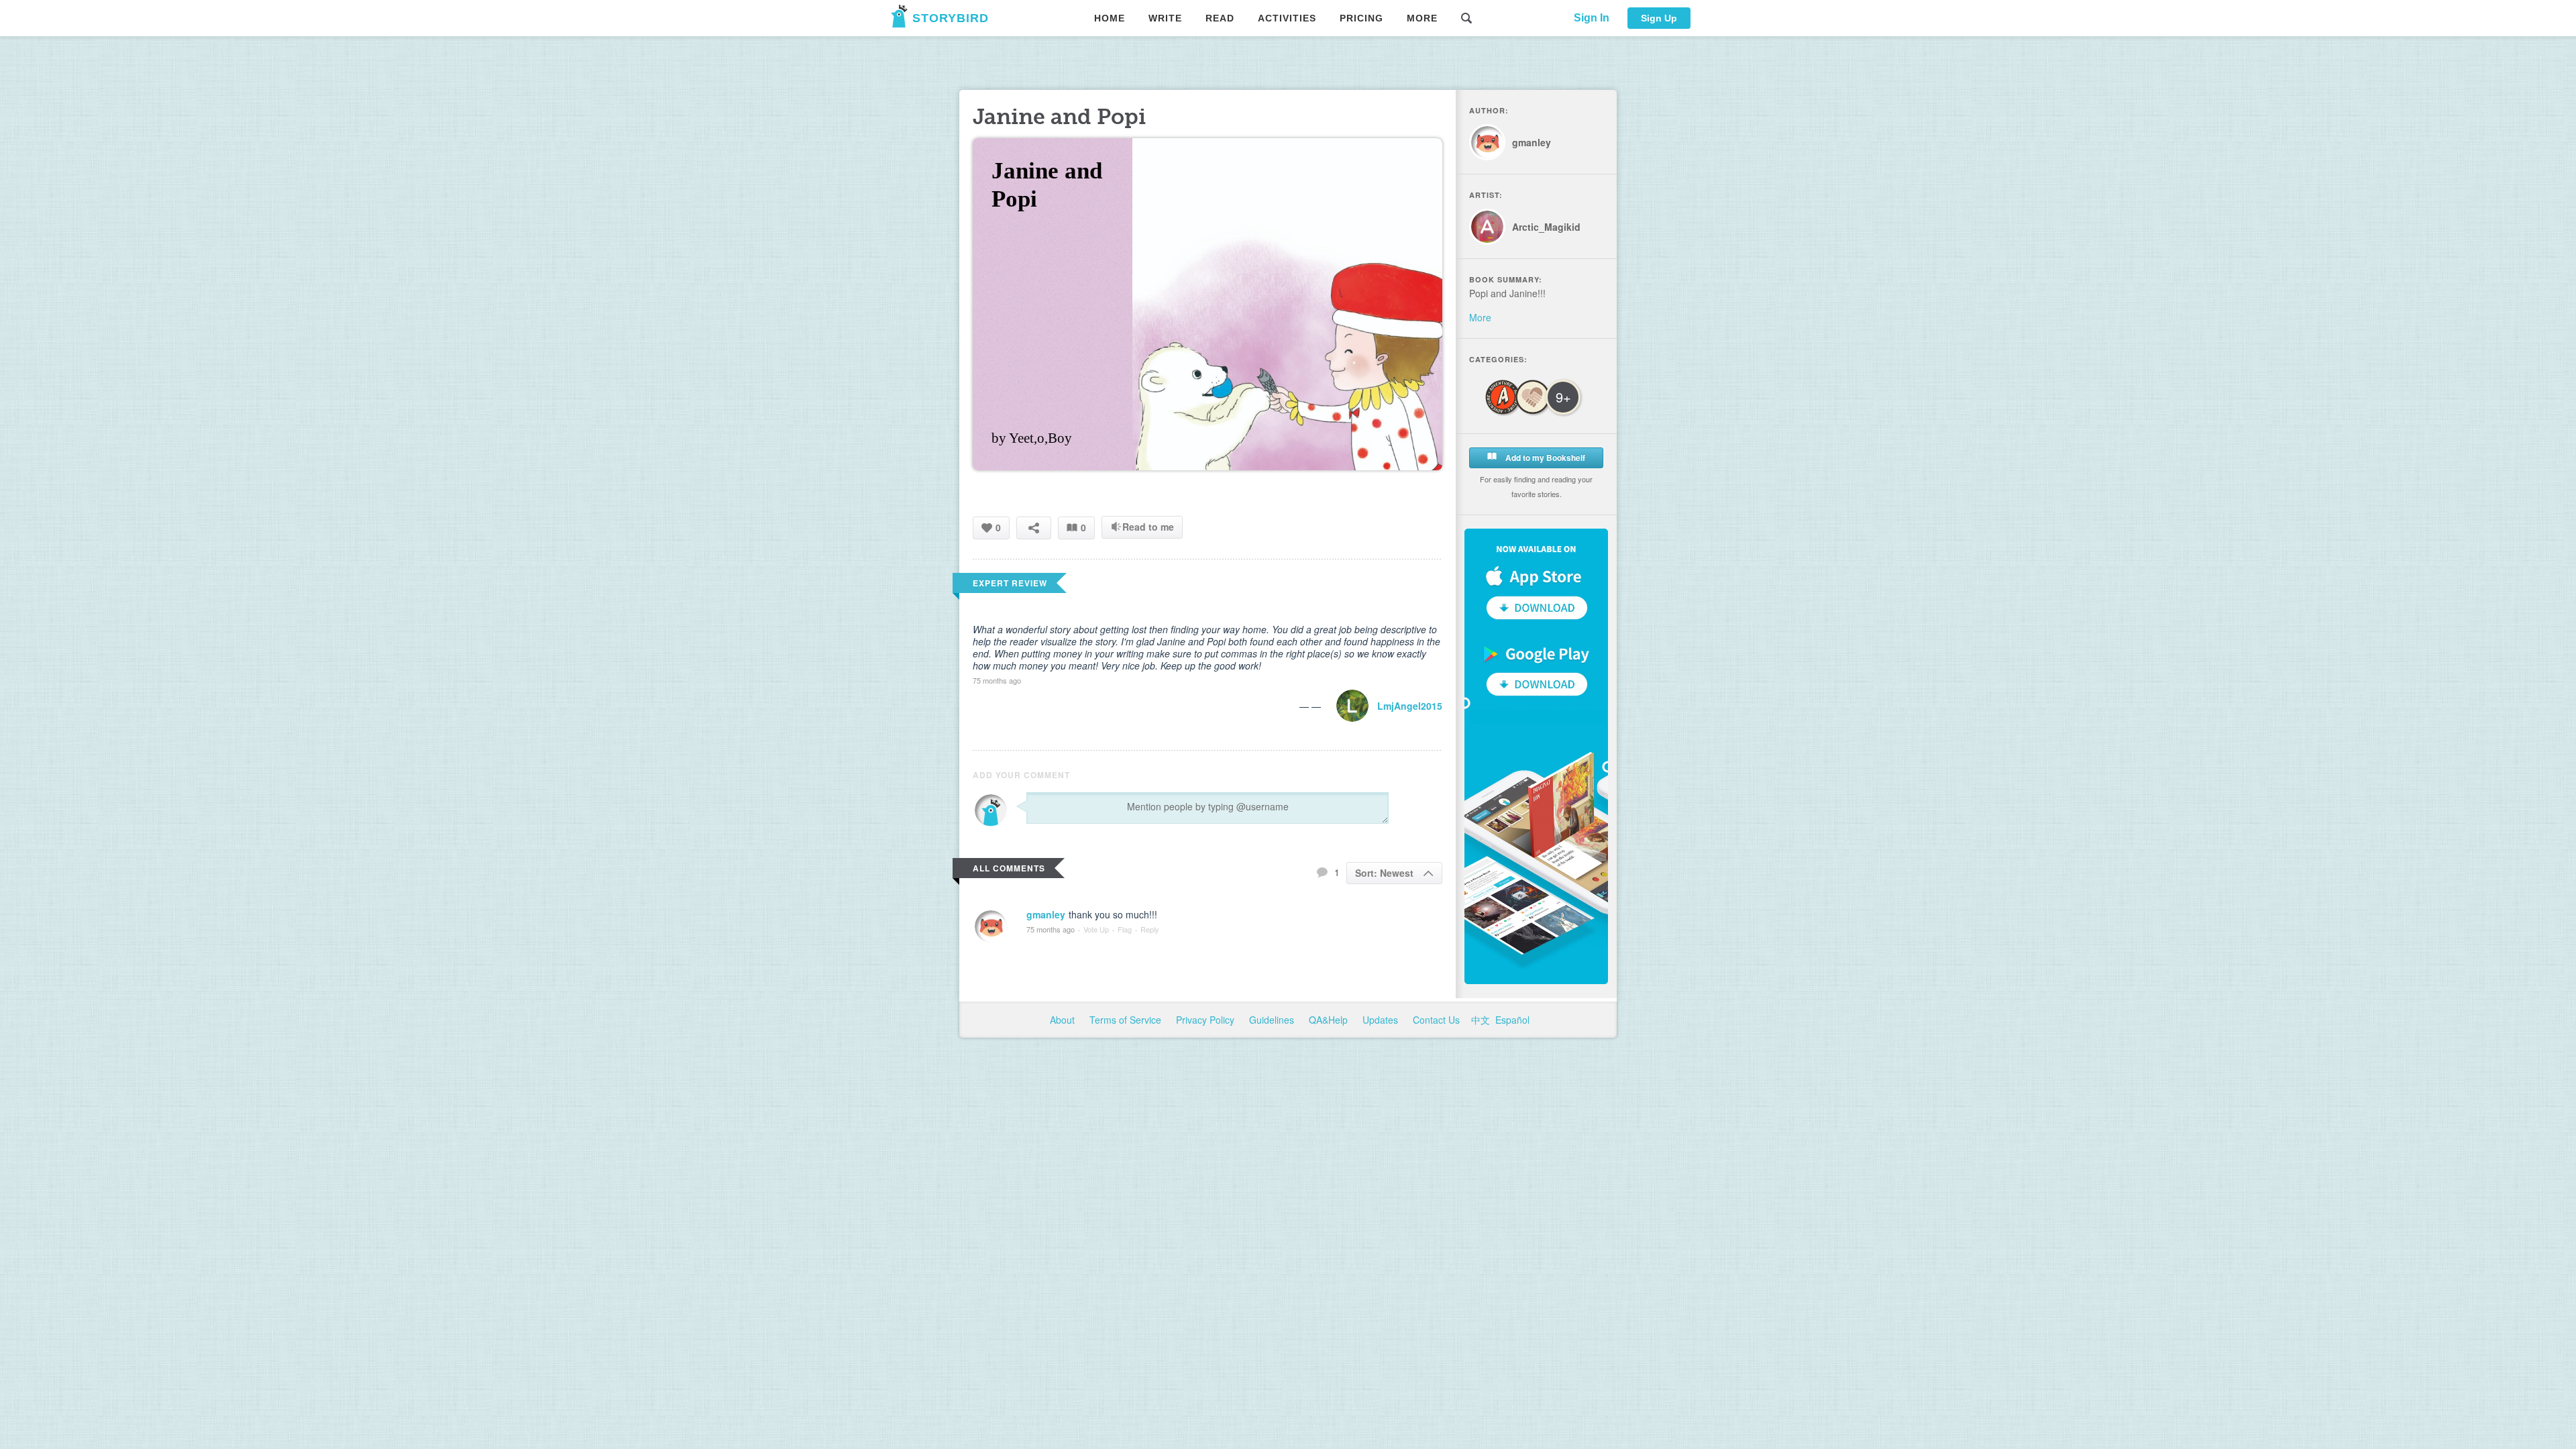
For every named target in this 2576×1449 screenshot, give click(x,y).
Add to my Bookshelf (1544, 458)
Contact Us (1438, 1020)
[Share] (1034, 528)
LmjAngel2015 (1410, 706)
